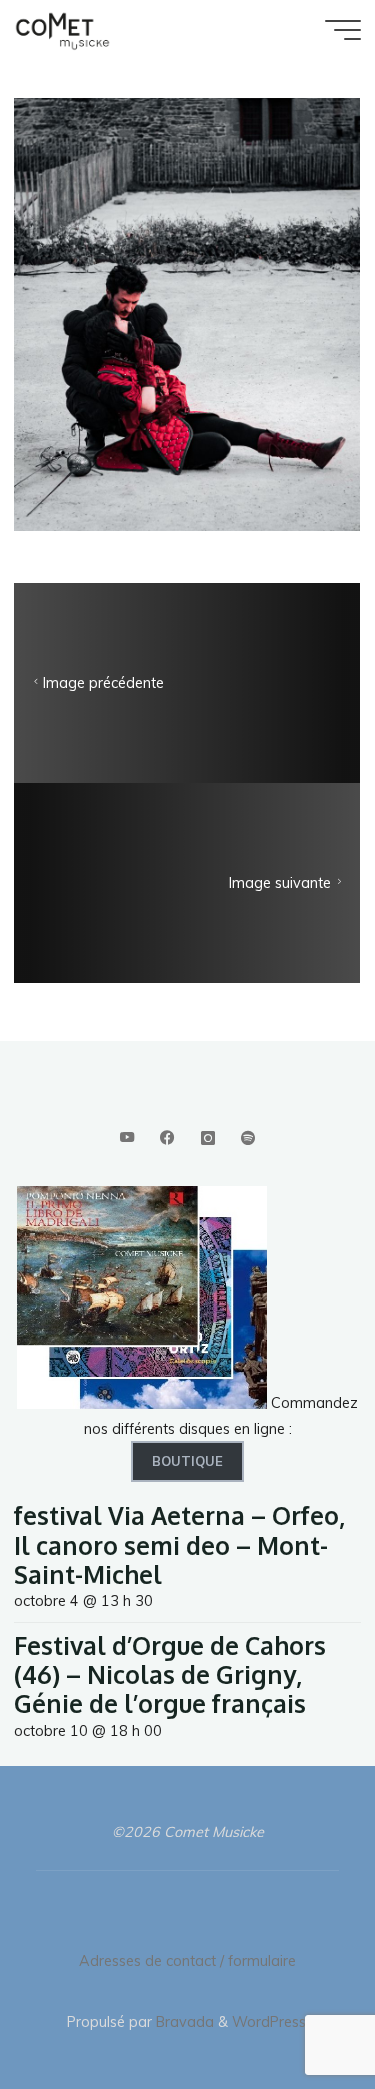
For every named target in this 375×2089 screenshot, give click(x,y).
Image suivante (281, 883)
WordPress (269, 2022)
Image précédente (103, 683)
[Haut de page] (297, 2011)
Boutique (187, 1461)
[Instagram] (207, 1138)
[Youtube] (126, 1138)
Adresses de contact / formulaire (187, 1961)
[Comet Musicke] (62, 30)
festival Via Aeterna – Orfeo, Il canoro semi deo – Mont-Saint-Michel (179, 1545)
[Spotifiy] (247, 1138)
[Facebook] (167, 1138)
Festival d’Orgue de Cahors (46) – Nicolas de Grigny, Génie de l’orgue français (170, 1675)
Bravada (183, 2022)
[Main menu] (343, 30)
